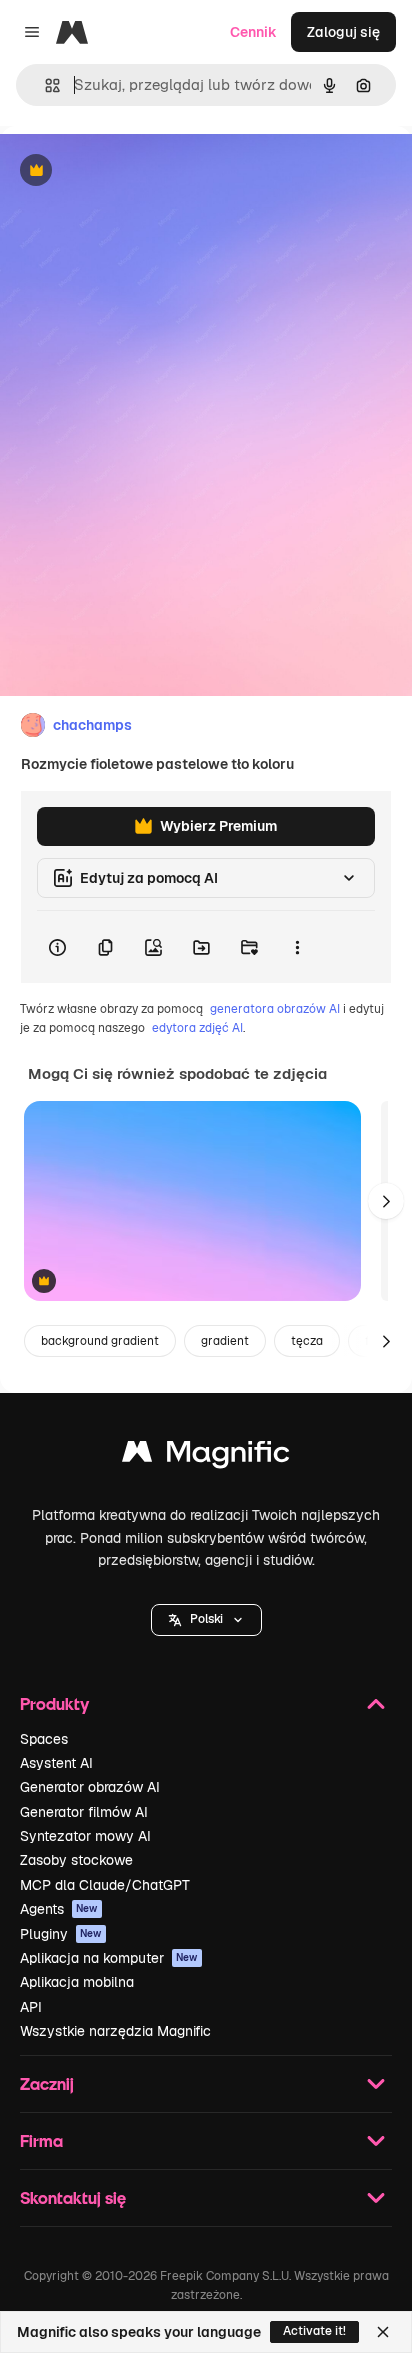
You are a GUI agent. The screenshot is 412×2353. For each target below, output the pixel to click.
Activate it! (314, 2331)
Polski (206, 1619)
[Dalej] (386, 1201)
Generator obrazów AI (90, 1787)
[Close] (383, 2332)
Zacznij (47, 2083)
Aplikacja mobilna (77, 1982)
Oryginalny (138, 171)
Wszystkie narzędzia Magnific (115, 2031)
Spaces (44, 1739)
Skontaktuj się (73, 2197)
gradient (225, 1341)
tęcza (307, 1341)
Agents (59, 1909)
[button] (206, 1620)
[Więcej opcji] (297, 947)
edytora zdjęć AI (197, 1028)
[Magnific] (206, 1456)
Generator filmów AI (84, 1812)
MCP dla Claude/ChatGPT (105, 1885)
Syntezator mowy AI (85, 1836)
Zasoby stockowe (76, 1860)
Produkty (54, 1703)
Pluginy (61, 1934)
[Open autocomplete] (44, 85)
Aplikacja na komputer (109, 1958)
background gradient (100, 1341)
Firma (41, 2140)
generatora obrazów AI (275, 1009)
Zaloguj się (343, 32)
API (31, 2007)
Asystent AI (56, 1763)
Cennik (253, 32)
